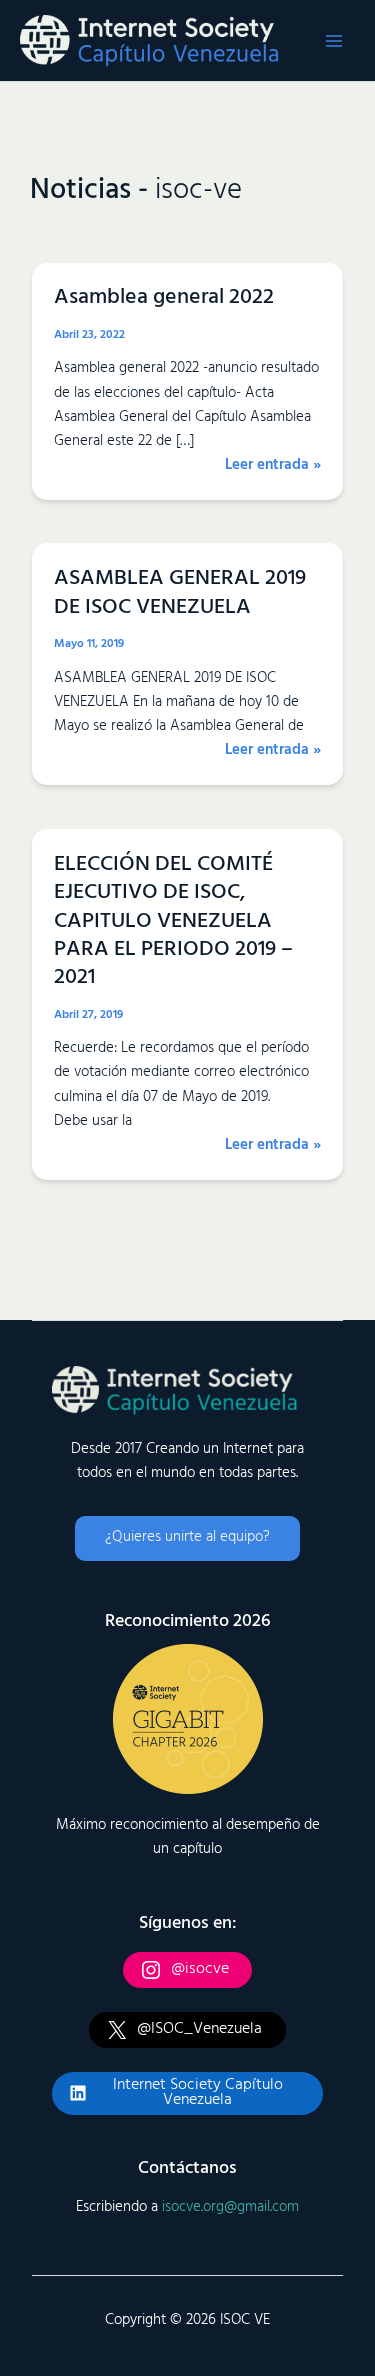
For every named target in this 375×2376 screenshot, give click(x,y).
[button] (187, 1538)
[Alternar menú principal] (334, 41)
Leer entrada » (273, 466)
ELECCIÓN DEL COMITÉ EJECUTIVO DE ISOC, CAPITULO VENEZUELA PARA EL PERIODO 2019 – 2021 (173, 921)
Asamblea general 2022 (164, 297)
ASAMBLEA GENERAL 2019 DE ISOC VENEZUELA (180, 592)
